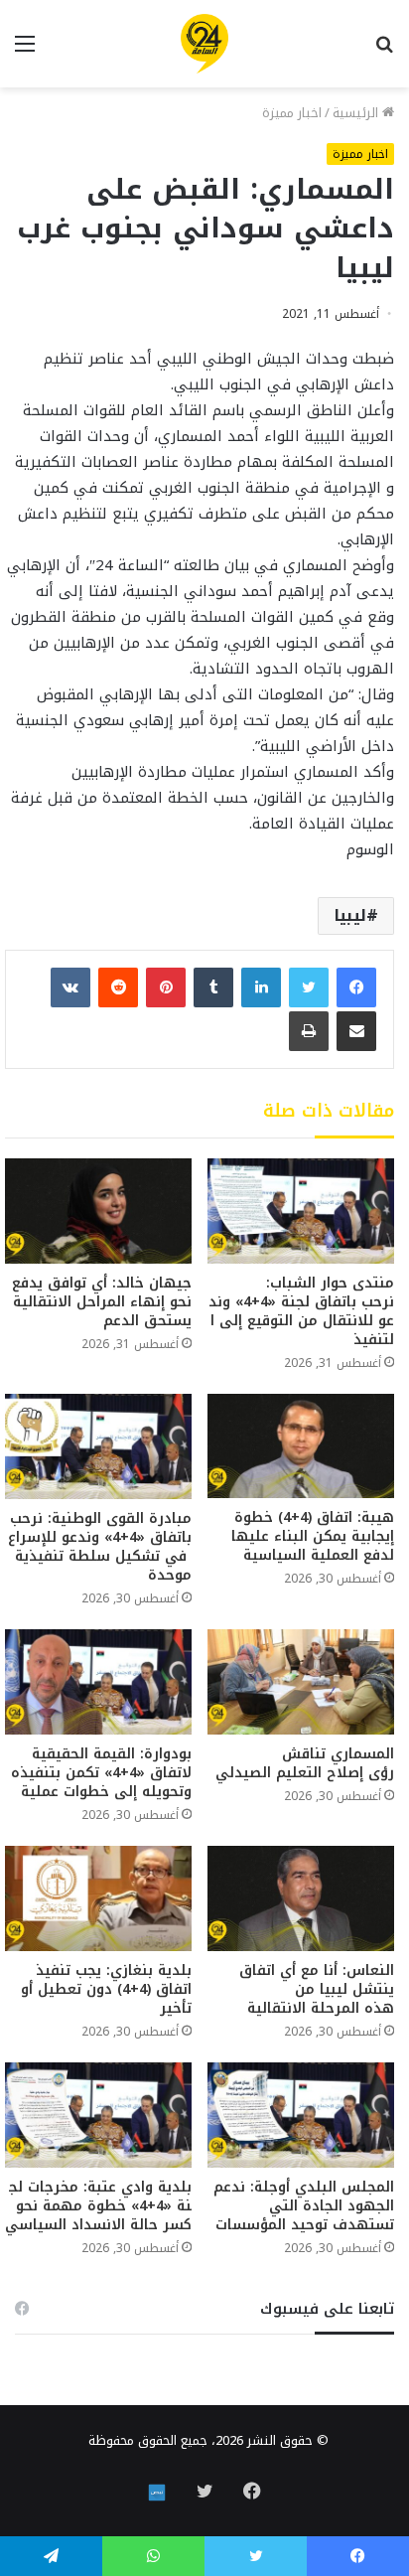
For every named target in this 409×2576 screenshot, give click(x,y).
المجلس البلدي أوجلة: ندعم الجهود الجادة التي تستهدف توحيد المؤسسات (304, 2206)
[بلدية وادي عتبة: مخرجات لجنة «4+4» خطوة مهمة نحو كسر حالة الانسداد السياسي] (98, 2115)
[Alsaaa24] (204, 44)
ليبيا (350, 915)
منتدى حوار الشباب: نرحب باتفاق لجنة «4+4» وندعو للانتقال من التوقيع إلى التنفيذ (301, 1311)
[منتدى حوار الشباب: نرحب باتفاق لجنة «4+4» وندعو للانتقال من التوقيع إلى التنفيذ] (301, 1211)
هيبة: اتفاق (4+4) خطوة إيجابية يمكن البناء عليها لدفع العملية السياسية (313, 1536)
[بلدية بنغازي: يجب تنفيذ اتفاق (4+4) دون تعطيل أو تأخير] (98, 1898)
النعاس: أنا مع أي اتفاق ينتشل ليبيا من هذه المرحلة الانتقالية (317, 1989)
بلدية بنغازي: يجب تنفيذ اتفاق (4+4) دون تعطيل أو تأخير (106, 1989)
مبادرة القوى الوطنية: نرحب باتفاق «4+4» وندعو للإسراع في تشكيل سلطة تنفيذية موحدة (98, 1547)
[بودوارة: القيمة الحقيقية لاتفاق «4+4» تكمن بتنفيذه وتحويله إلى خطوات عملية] (98, 1682)
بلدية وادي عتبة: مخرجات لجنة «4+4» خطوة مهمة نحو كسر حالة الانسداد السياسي (98, 2206)
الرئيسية (357, 113)
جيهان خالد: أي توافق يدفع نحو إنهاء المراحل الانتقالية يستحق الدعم (102, 1302)
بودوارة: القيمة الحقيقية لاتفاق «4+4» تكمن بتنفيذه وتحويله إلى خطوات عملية (101, 1773)
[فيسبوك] (356, 987)
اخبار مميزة (292, 113)
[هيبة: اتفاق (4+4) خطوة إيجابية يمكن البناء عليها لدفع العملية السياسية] (301, 1446)
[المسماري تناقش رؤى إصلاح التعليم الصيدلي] (301, 1682)
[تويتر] (309, 987)
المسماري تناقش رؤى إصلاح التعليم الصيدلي (305, 1763)
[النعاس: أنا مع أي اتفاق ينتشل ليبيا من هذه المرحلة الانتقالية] (301, 1898)
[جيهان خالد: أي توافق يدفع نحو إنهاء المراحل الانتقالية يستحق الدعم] (98, 1211)
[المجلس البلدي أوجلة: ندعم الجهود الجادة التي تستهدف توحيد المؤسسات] (301, 2115)
